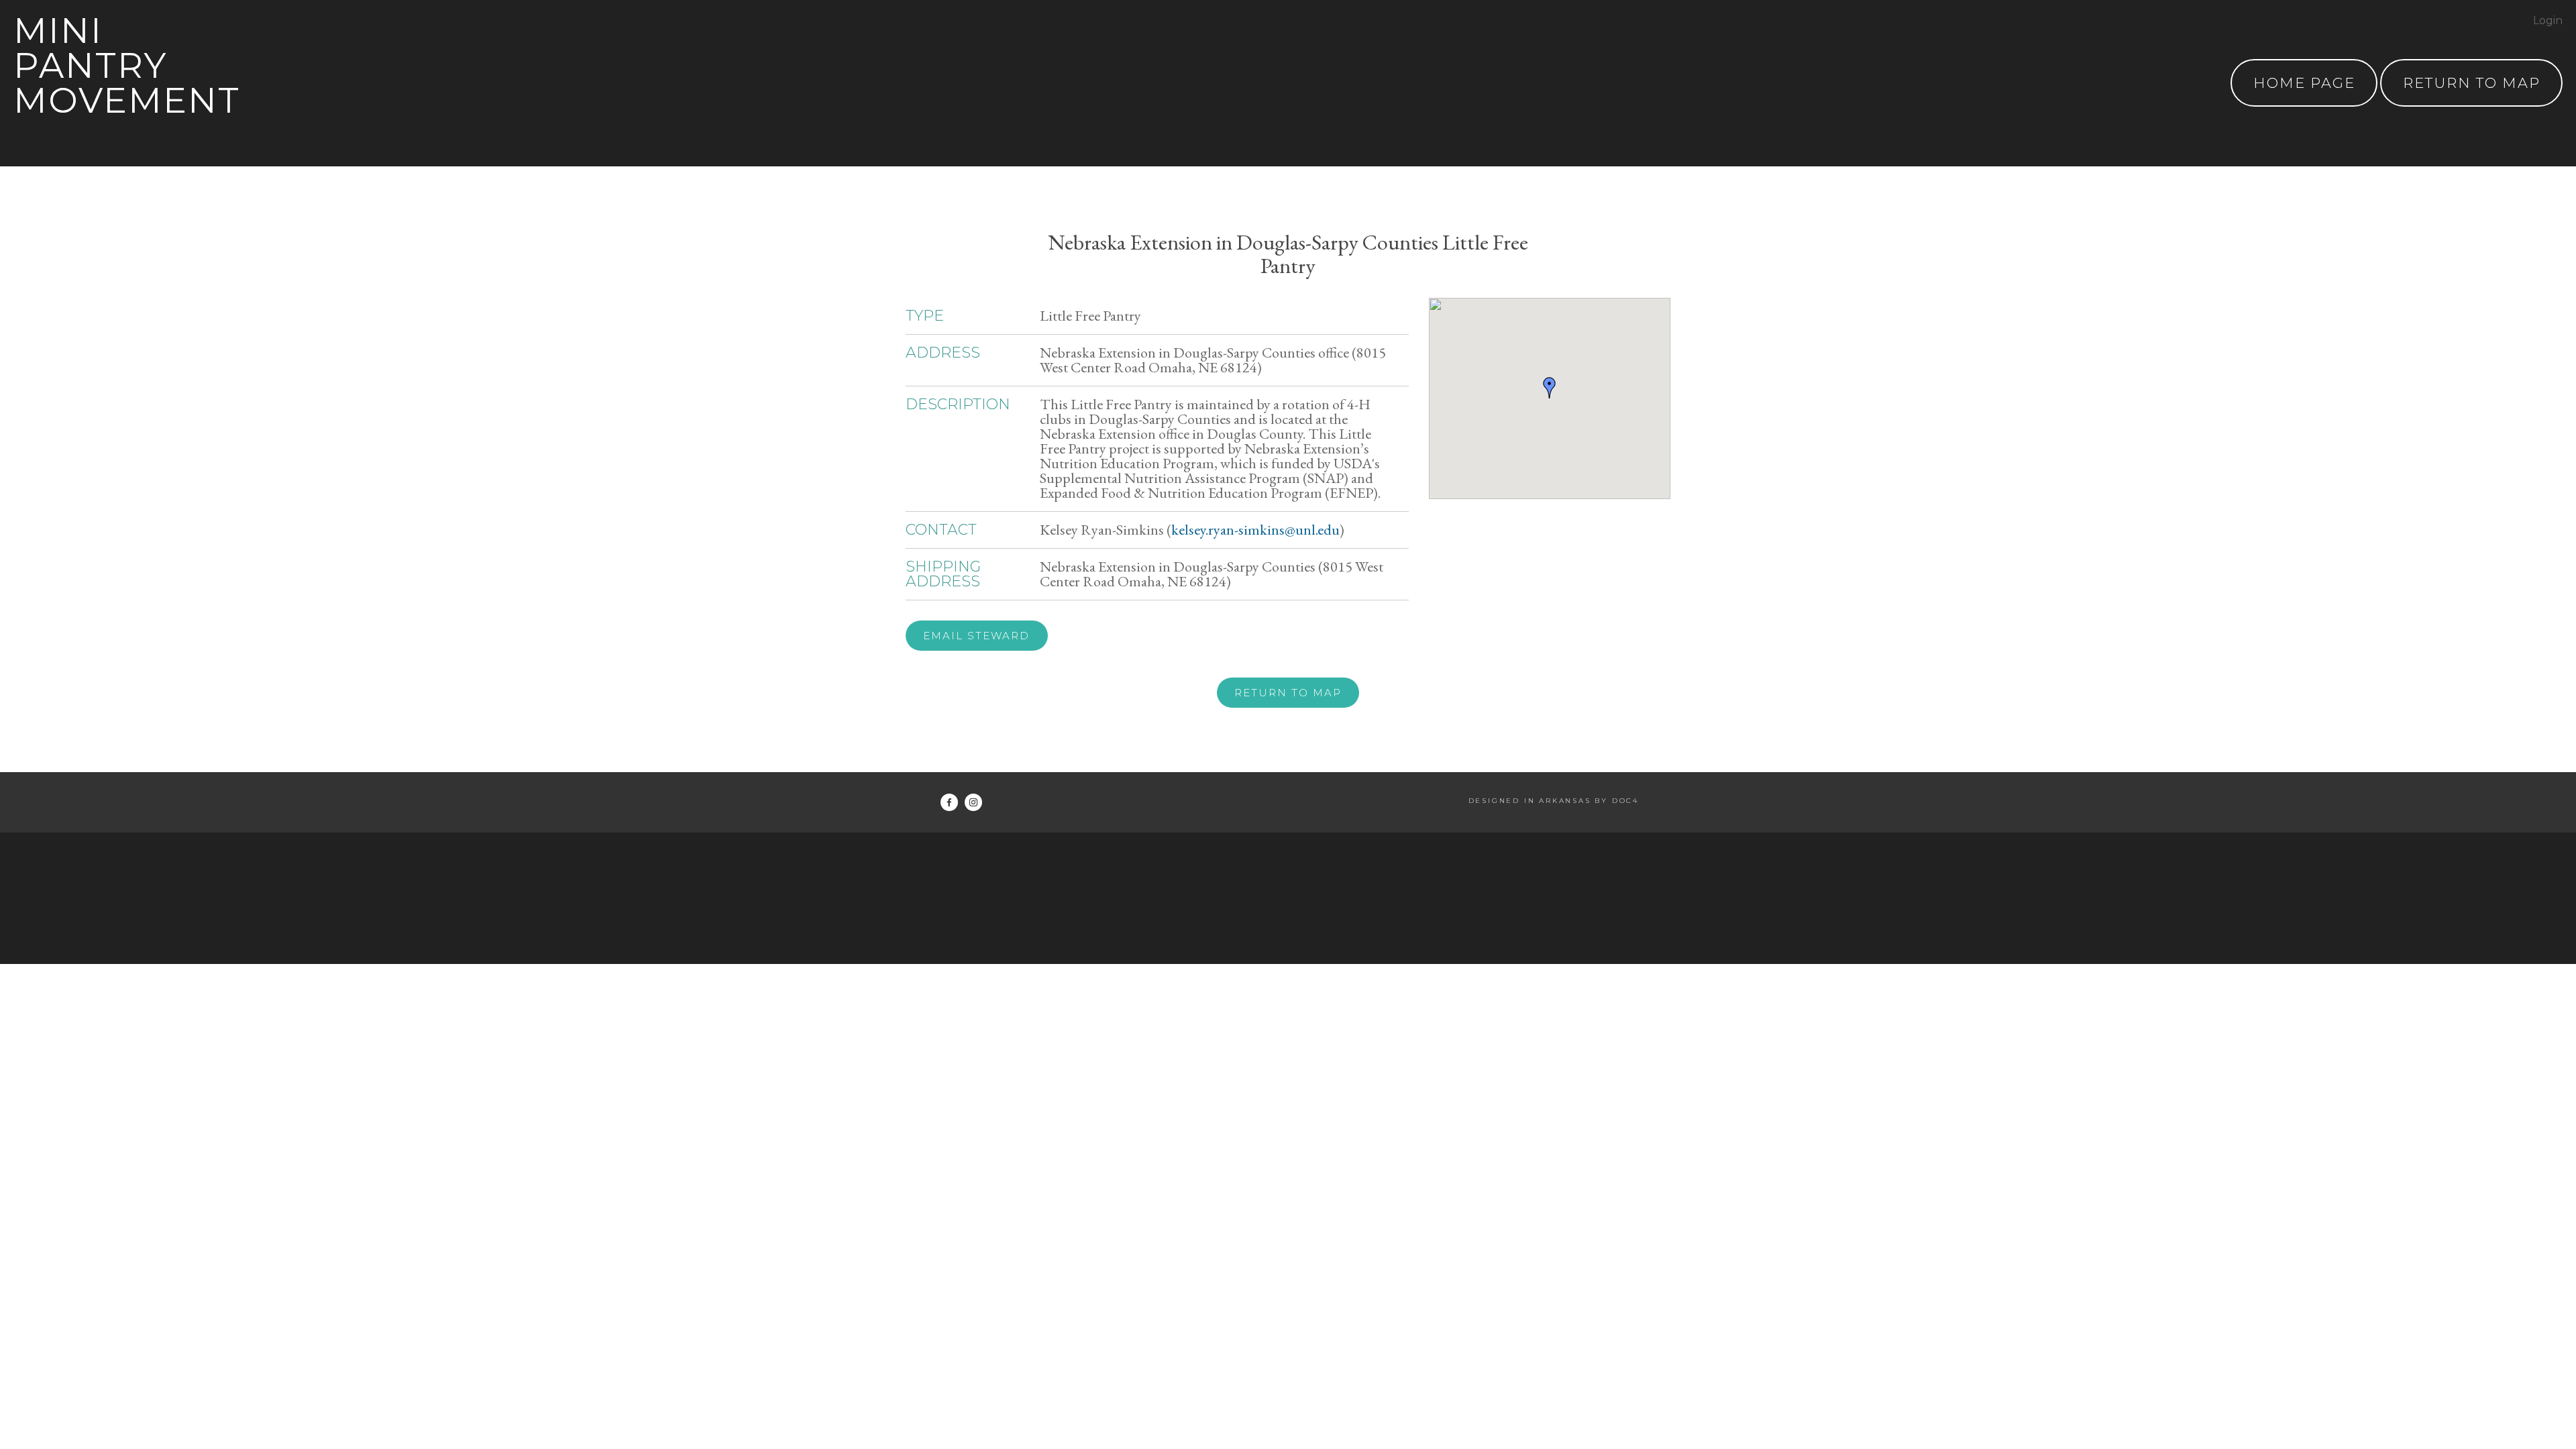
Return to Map (1288, 693)
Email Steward (976, 636)
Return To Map (2472, 83)
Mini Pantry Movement (127, 65)
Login (2548, 20)
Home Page (2304, 83)
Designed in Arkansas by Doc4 (1554, 801)
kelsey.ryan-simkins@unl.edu (1255, 530)
